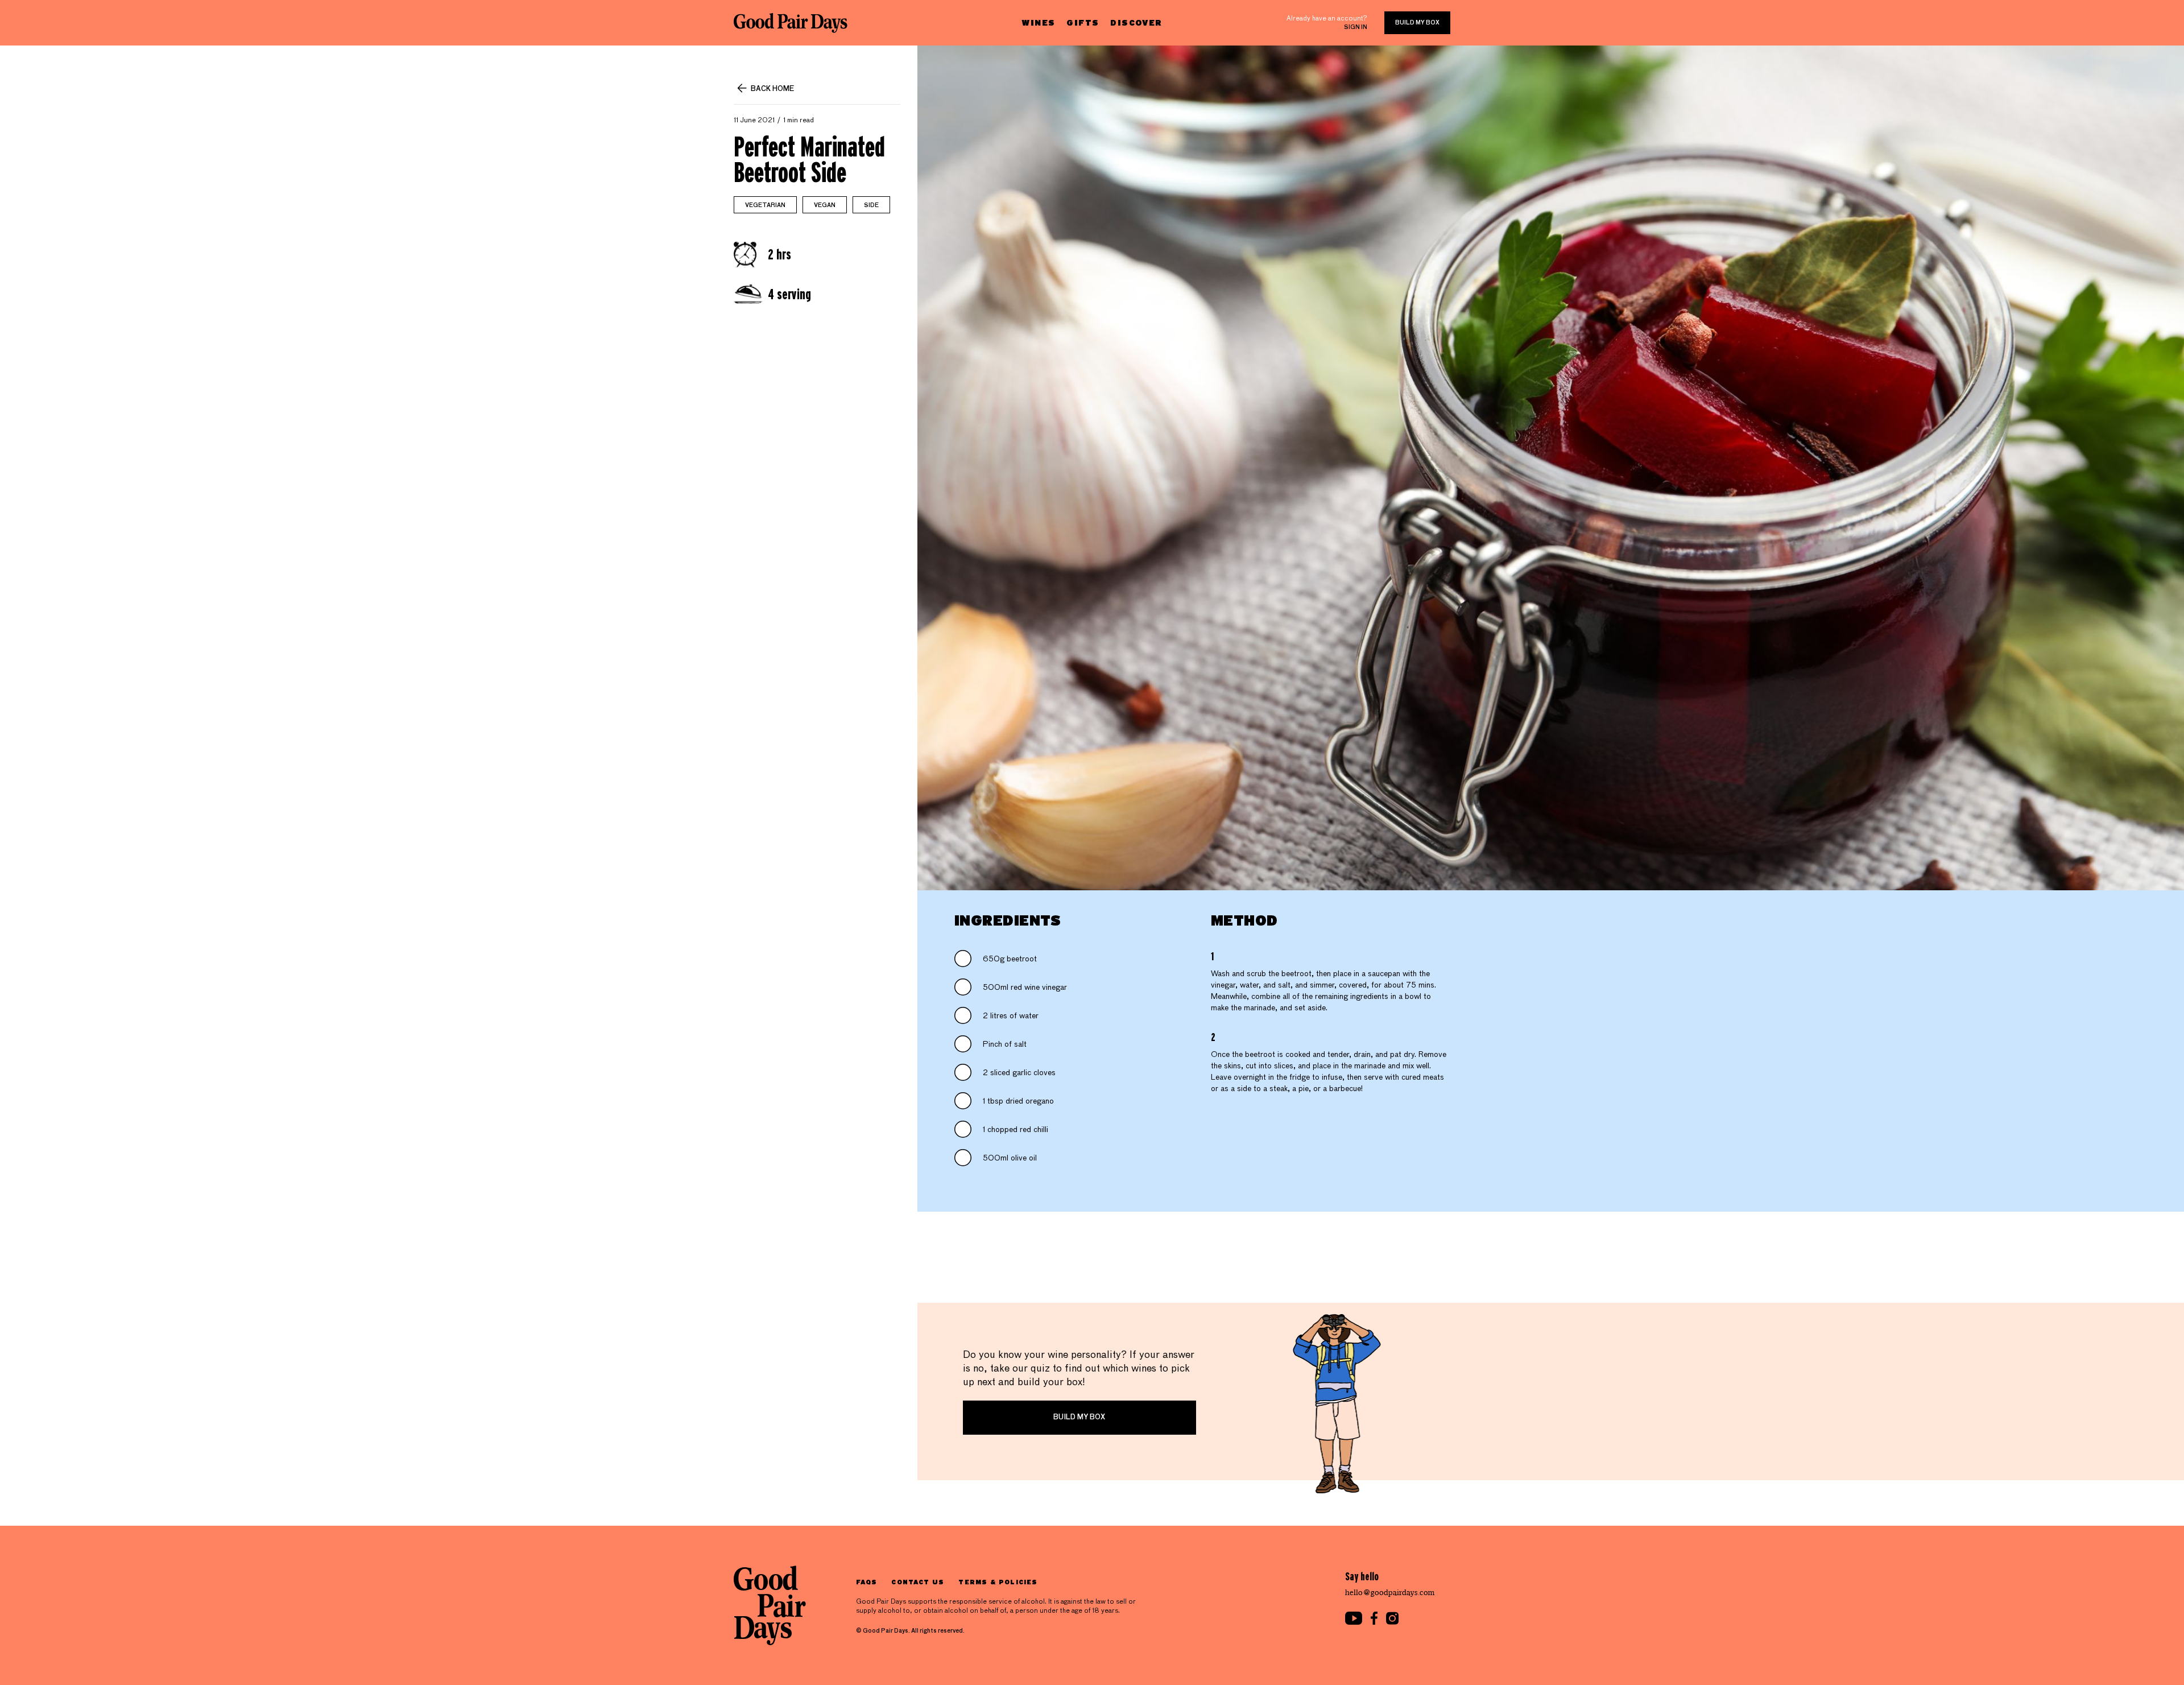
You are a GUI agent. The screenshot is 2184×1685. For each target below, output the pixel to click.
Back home (772, 89)
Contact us (918, 1582)
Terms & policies (998, 1582)
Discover (1136, 22)
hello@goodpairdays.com (1390, 1593)
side (871, 205)
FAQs (866, 1582)
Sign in (1356, 27)
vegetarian (765, 205)
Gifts (1083, 22)
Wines (1038, 22)
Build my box (1417, 23)
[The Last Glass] (791, 23)
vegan (825, 205)
